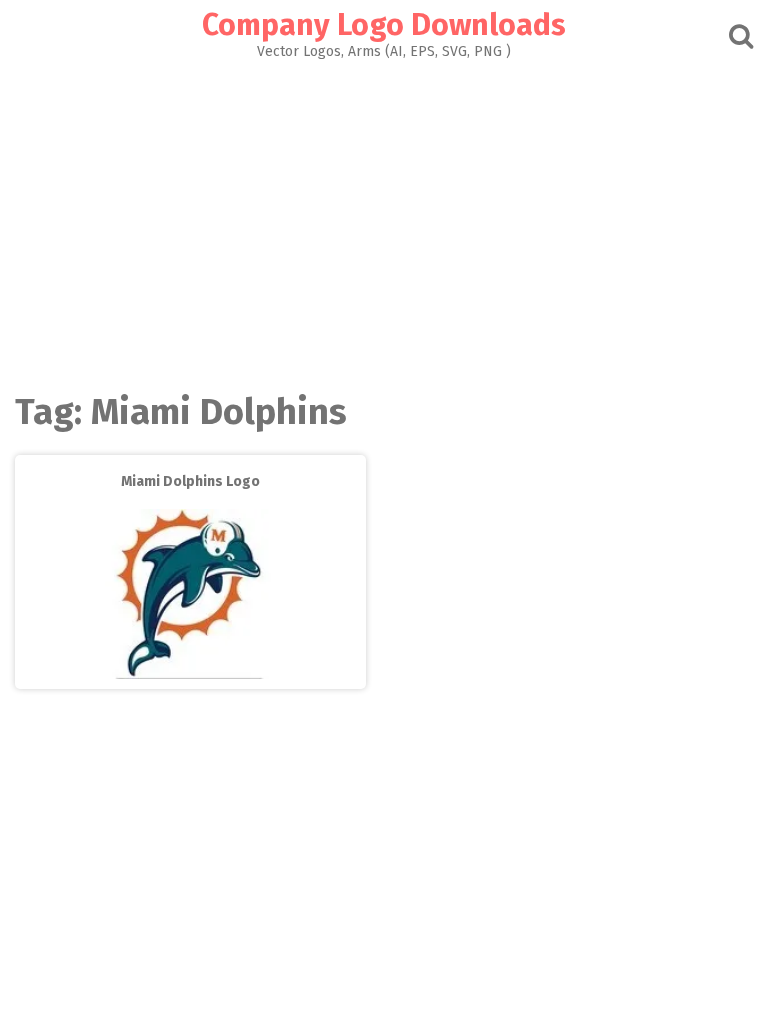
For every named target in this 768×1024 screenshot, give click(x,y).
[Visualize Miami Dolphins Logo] (190, 674)
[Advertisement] (384, 209)
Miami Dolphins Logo (190, 481)
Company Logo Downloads (384, 25)
